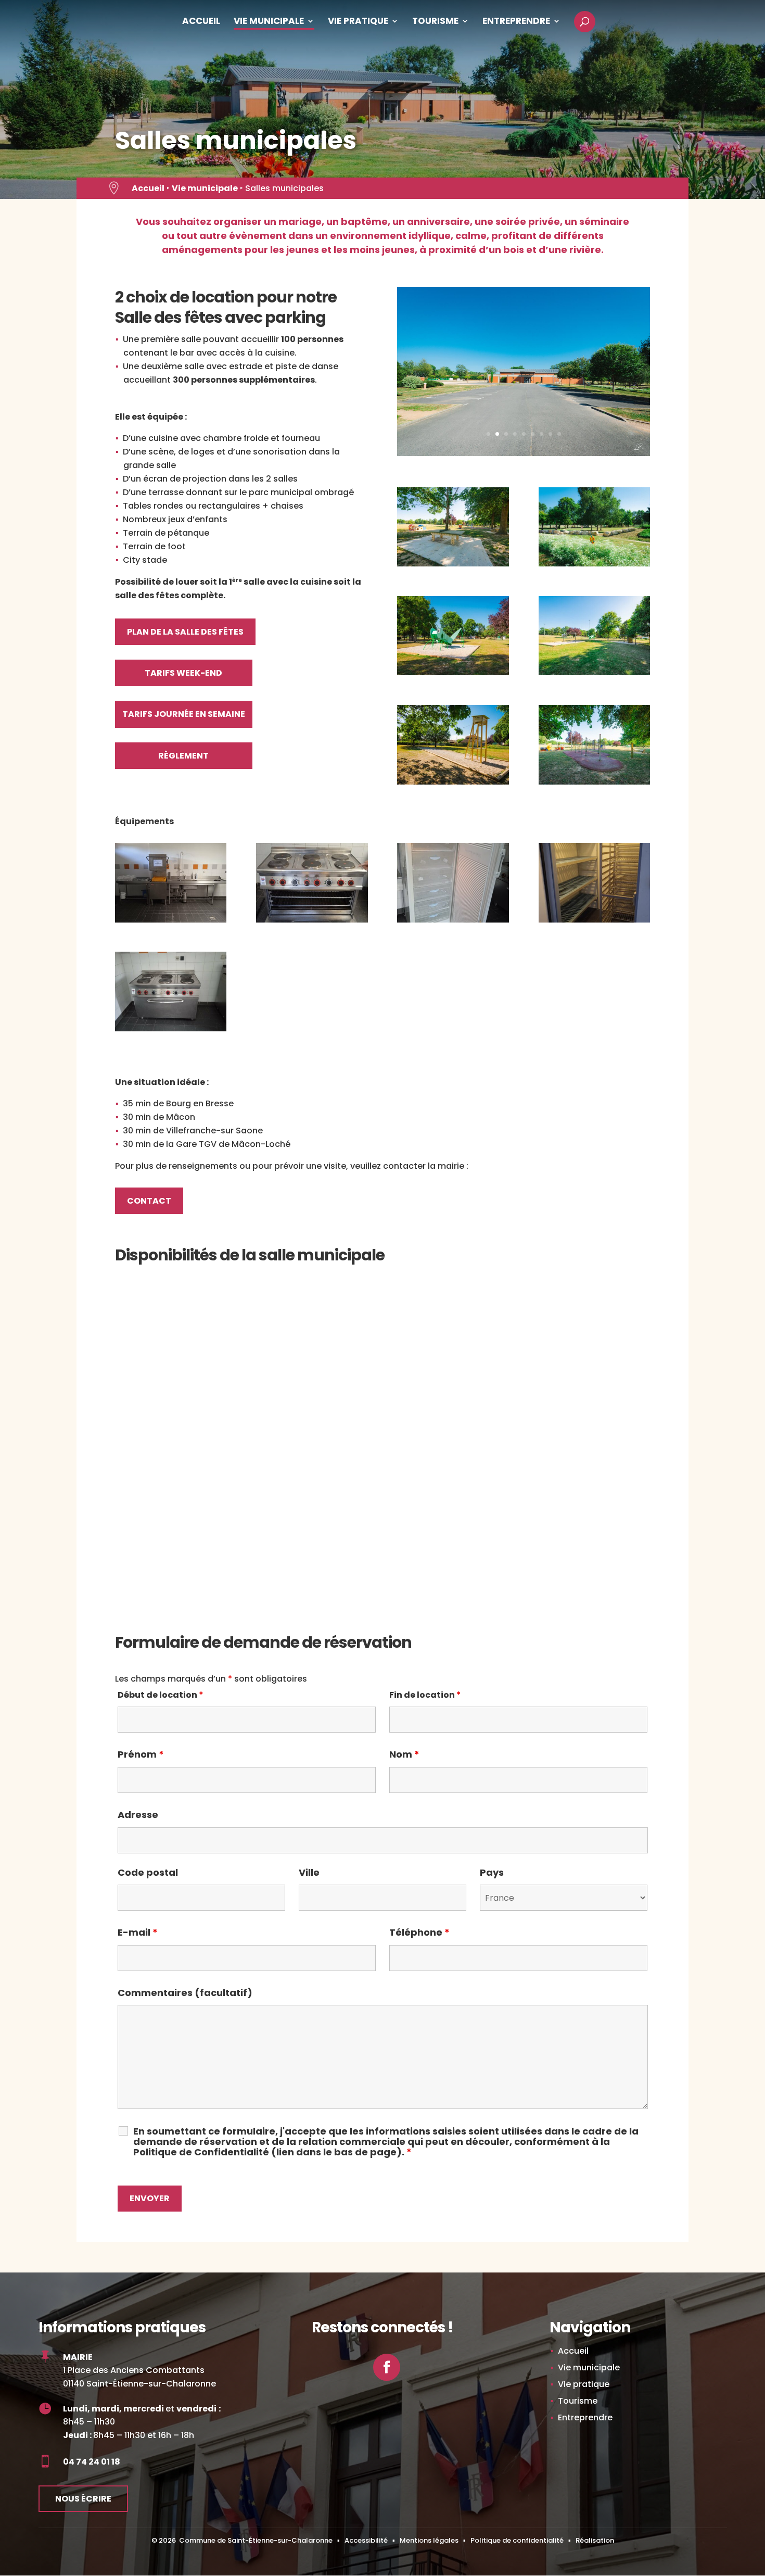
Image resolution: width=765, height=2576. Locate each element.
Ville (309, 1872)
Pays (492, 1872)
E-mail (138, 1932)
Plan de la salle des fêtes (185, 632)
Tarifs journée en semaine (184, 714)
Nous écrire (83, 2499)
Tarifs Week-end (183, 673)
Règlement (183, 756)
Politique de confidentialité (517, 2540)
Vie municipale (269, 22)
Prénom (141, 1754)
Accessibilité (366, 2540)
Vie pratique (358, 22)
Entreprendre (516, 22)
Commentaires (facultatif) (185, 1993)
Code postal (148, 1872)
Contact (149, 1201)
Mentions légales (429, 2540)
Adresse (138, 1815)
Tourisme (435, 22)
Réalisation (595, 2540)
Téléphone (419, 1932)
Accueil (201, 22)
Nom (404, 1754)
